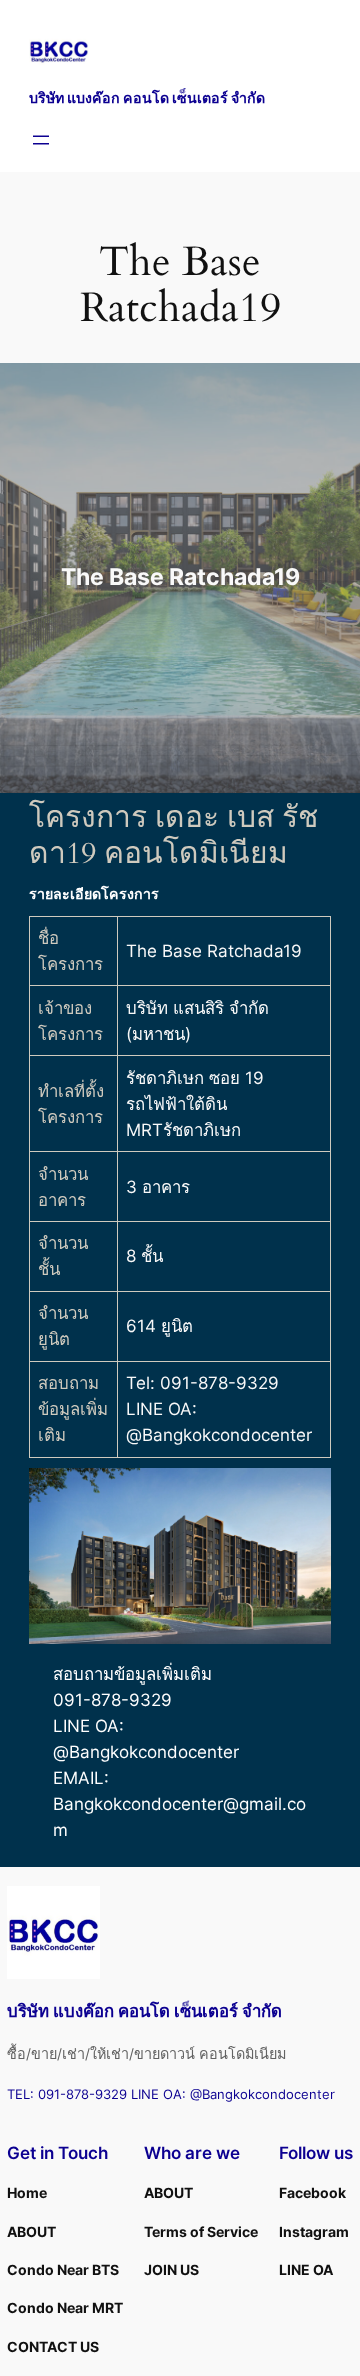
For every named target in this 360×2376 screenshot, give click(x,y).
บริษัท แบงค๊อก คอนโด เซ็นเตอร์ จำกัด (147, 97)
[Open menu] (41, 140)
